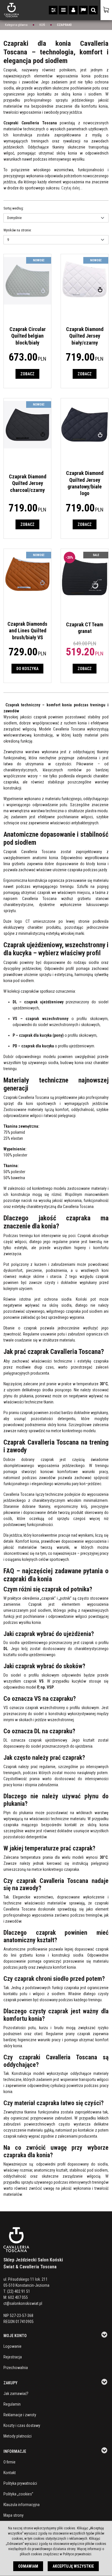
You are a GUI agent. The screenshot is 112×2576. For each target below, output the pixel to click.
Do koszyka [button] (27, 669)
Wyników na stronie (18, 230)
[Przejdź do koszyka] (106, 10)
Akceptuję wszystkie (73, 2566)
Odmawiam (28, 2566)
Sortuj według (14, 208)
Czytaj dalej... (72, 188)
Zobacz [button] (27, 374)
